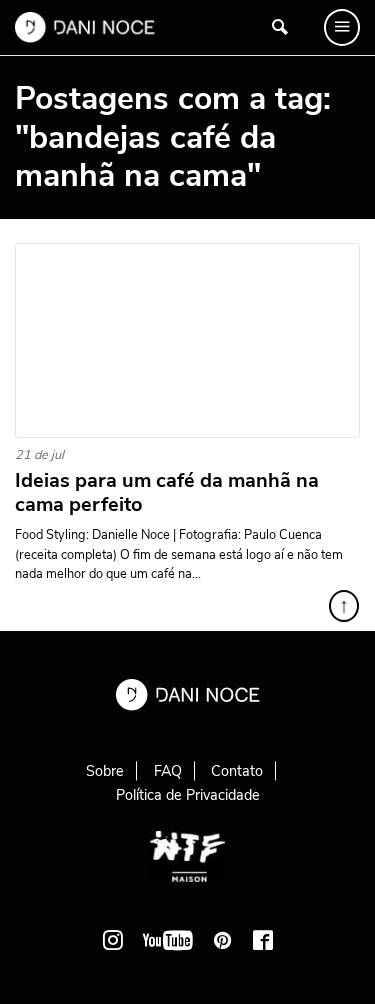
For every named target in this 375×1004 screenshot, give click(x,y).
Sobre (105, 771)
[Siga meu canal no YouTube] (168, 940)
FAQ (168, 771)
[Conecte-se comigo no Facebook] (263, 940)
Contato (237, 771)
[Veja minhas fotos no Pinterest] (223, 940)
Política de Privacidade (188, 795)
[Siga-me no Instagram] (113, 940)
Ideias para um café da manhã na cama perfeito (167, 493)
